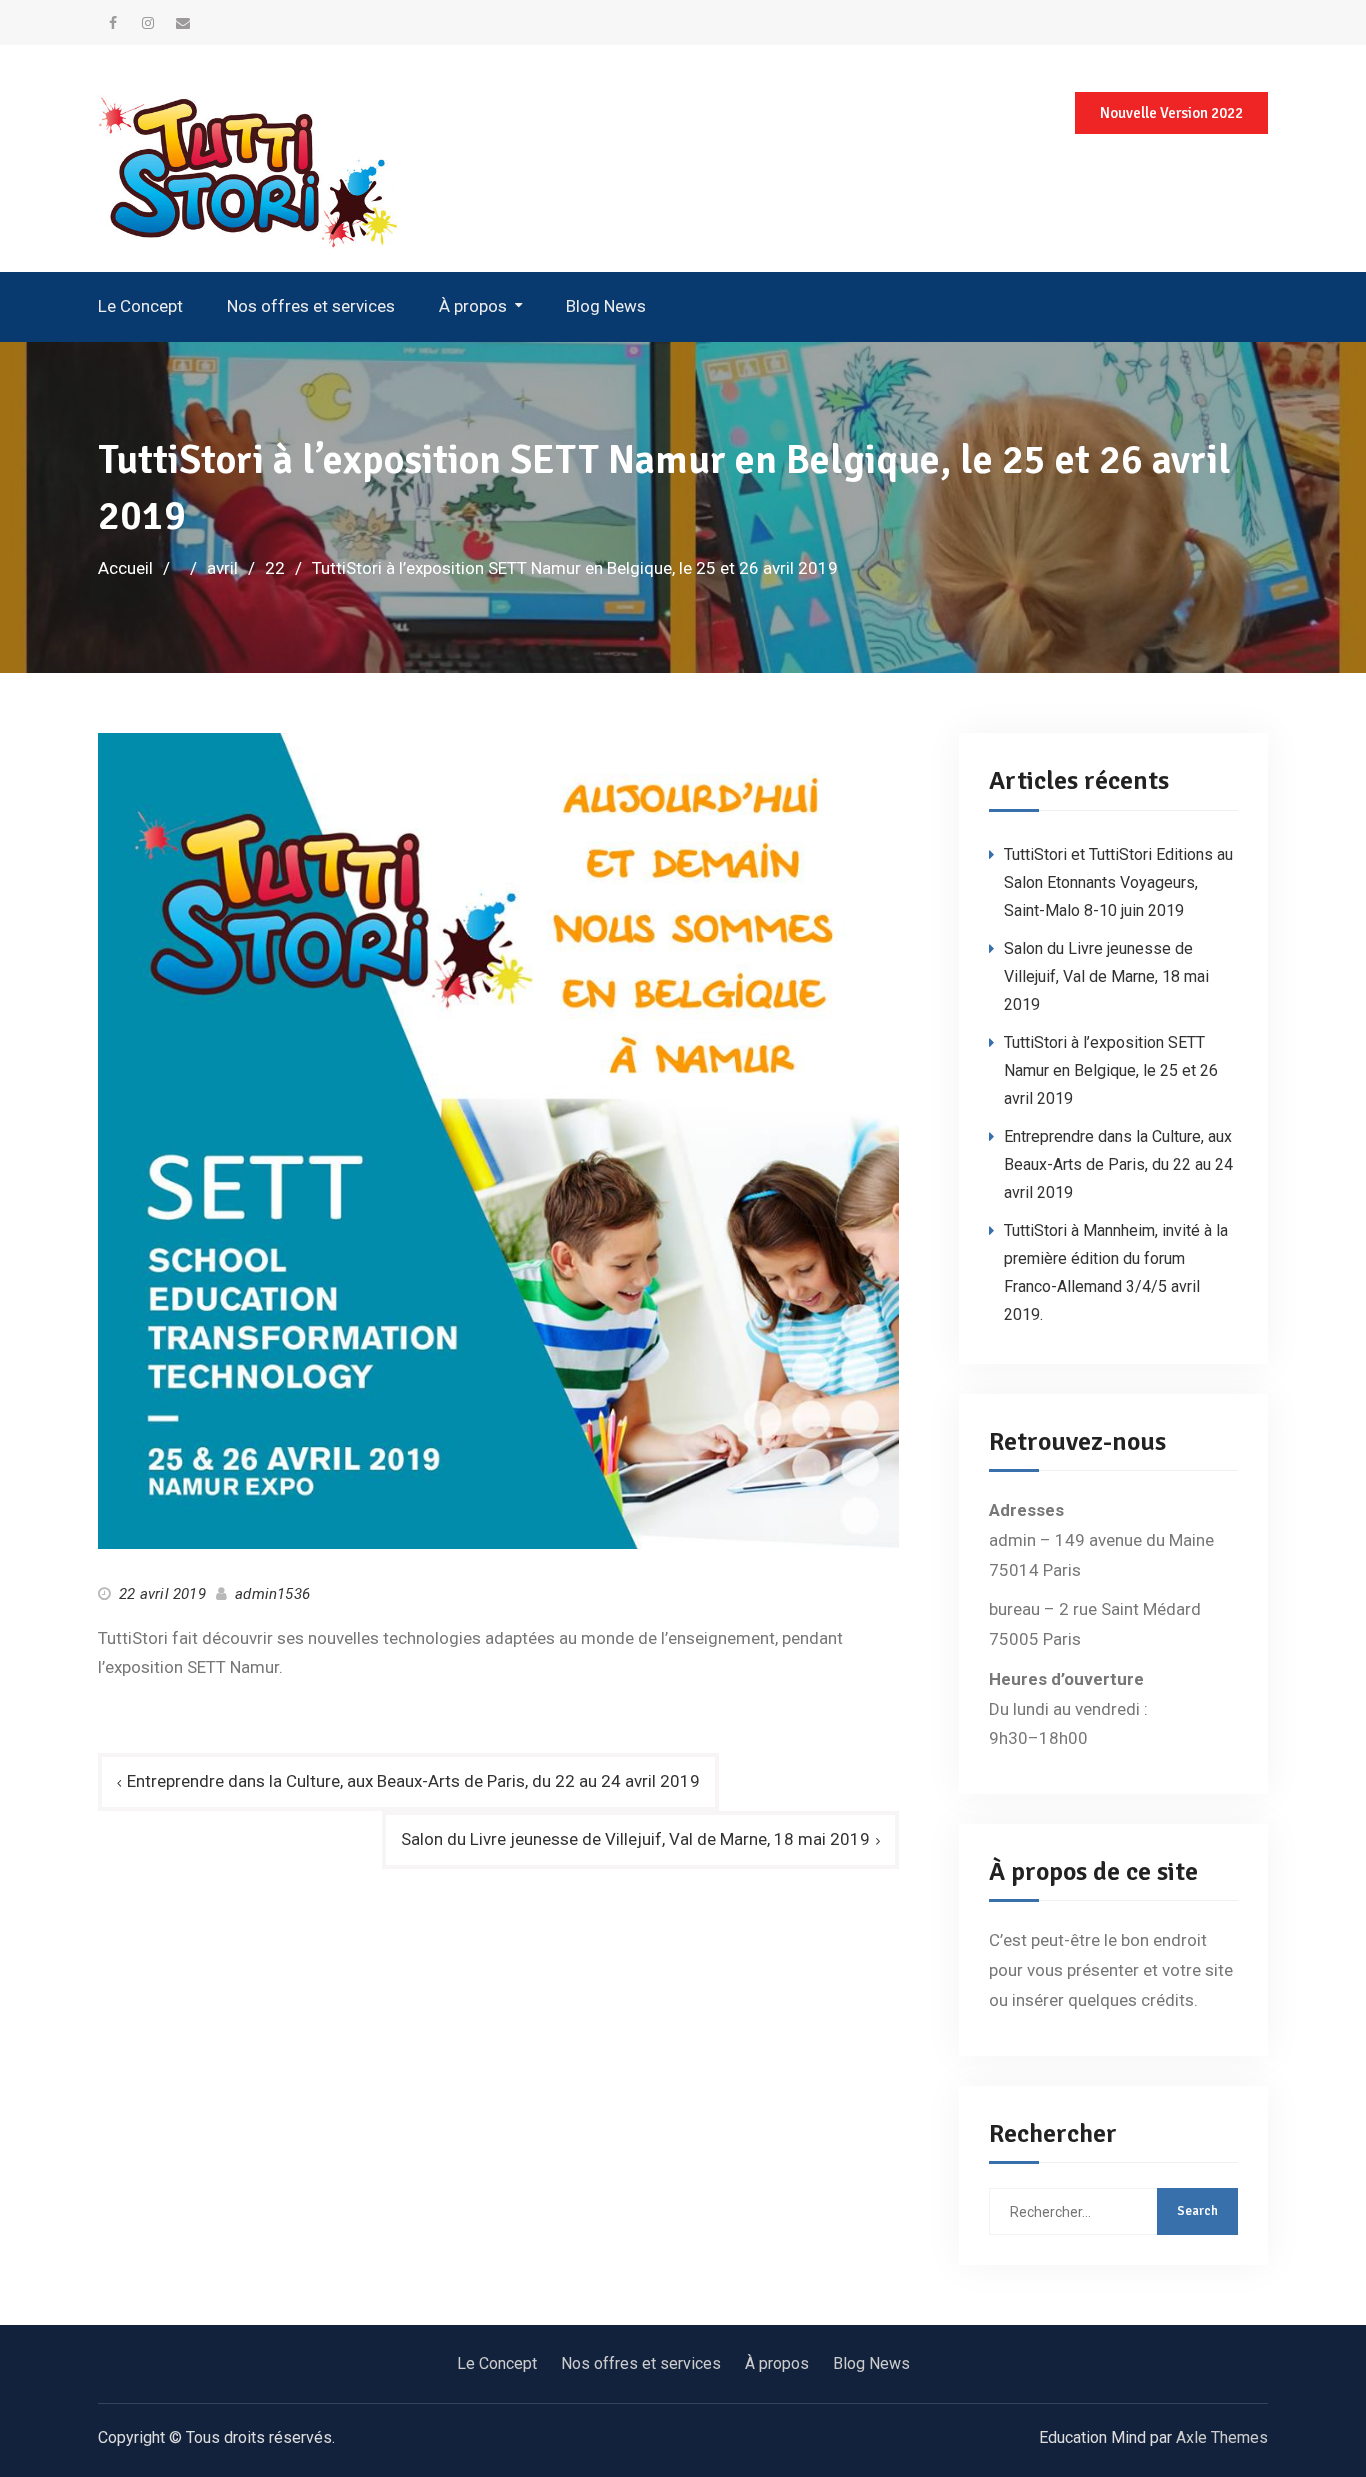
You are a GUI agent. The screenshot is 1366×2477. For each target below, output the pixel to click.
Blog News (606, 306)
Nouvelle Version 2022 (1171, 113)
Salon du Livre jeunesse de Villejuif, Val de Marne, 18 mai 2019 (635, 1839)
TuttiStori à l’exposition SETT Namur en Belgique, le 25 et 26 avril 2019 (1111, 1070)
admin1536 (272, 1594)
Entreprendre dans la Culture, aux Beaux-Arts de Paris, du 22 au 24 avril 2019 (413, 1781)
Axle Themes (1222, 2437)
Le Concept (140, 306)
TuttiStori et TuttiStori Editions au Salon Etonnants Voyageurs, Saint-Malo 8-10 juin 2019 (1118, 882)
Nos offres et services (311, 306)
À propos (473, 306)
